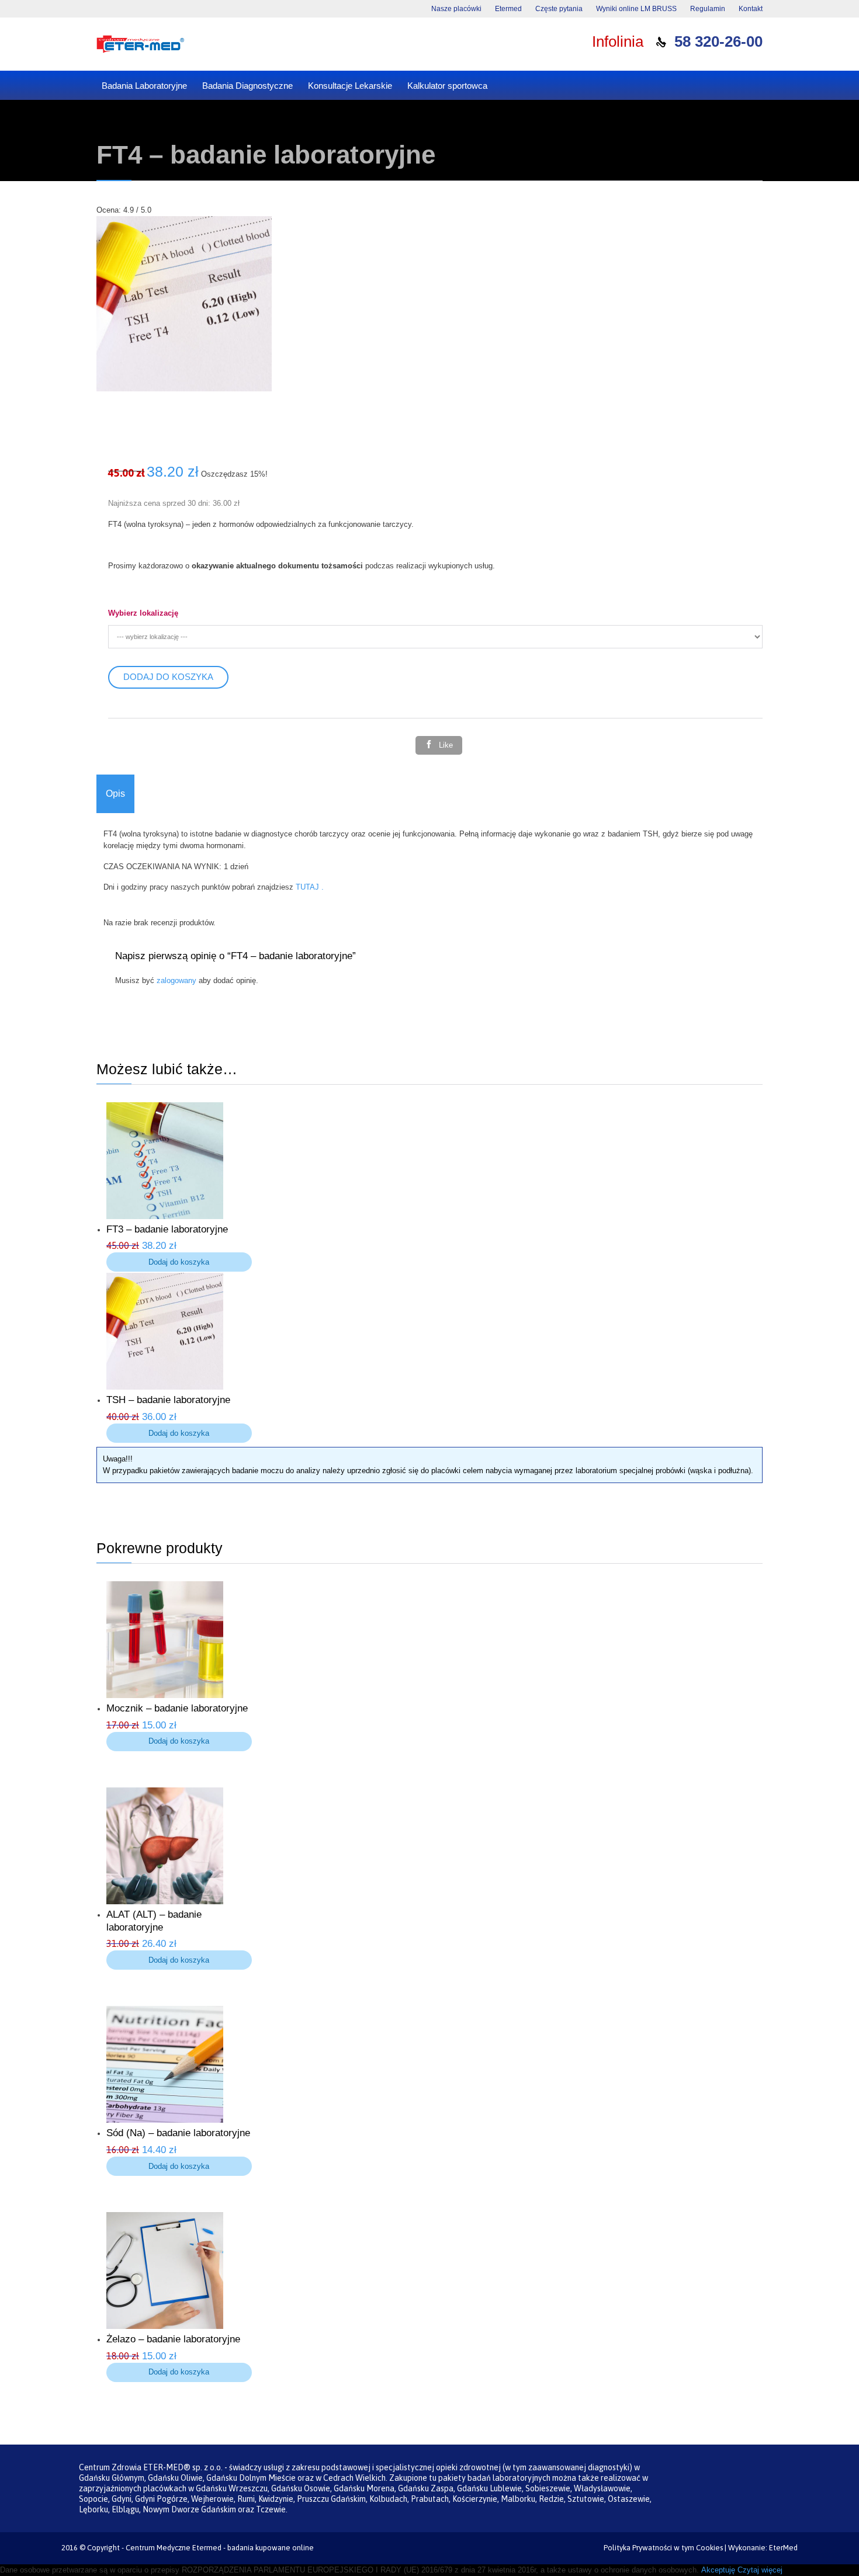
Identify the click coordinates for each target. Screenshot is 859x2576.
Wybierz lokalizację (143, 613)
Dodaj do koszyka (168, 677)
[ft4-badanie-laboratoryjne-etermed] (184, 389)
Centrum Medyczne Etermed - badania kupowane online (220, 2548)
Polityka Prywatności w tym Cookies (663, 2548)
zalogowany (176, 980)
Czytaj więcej (760, 2570)
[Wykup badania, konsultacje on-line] (140, 44)
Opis (115, 794)
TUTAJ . (309, 887)
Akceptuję (718, 2570)
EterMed (783, 2548)
